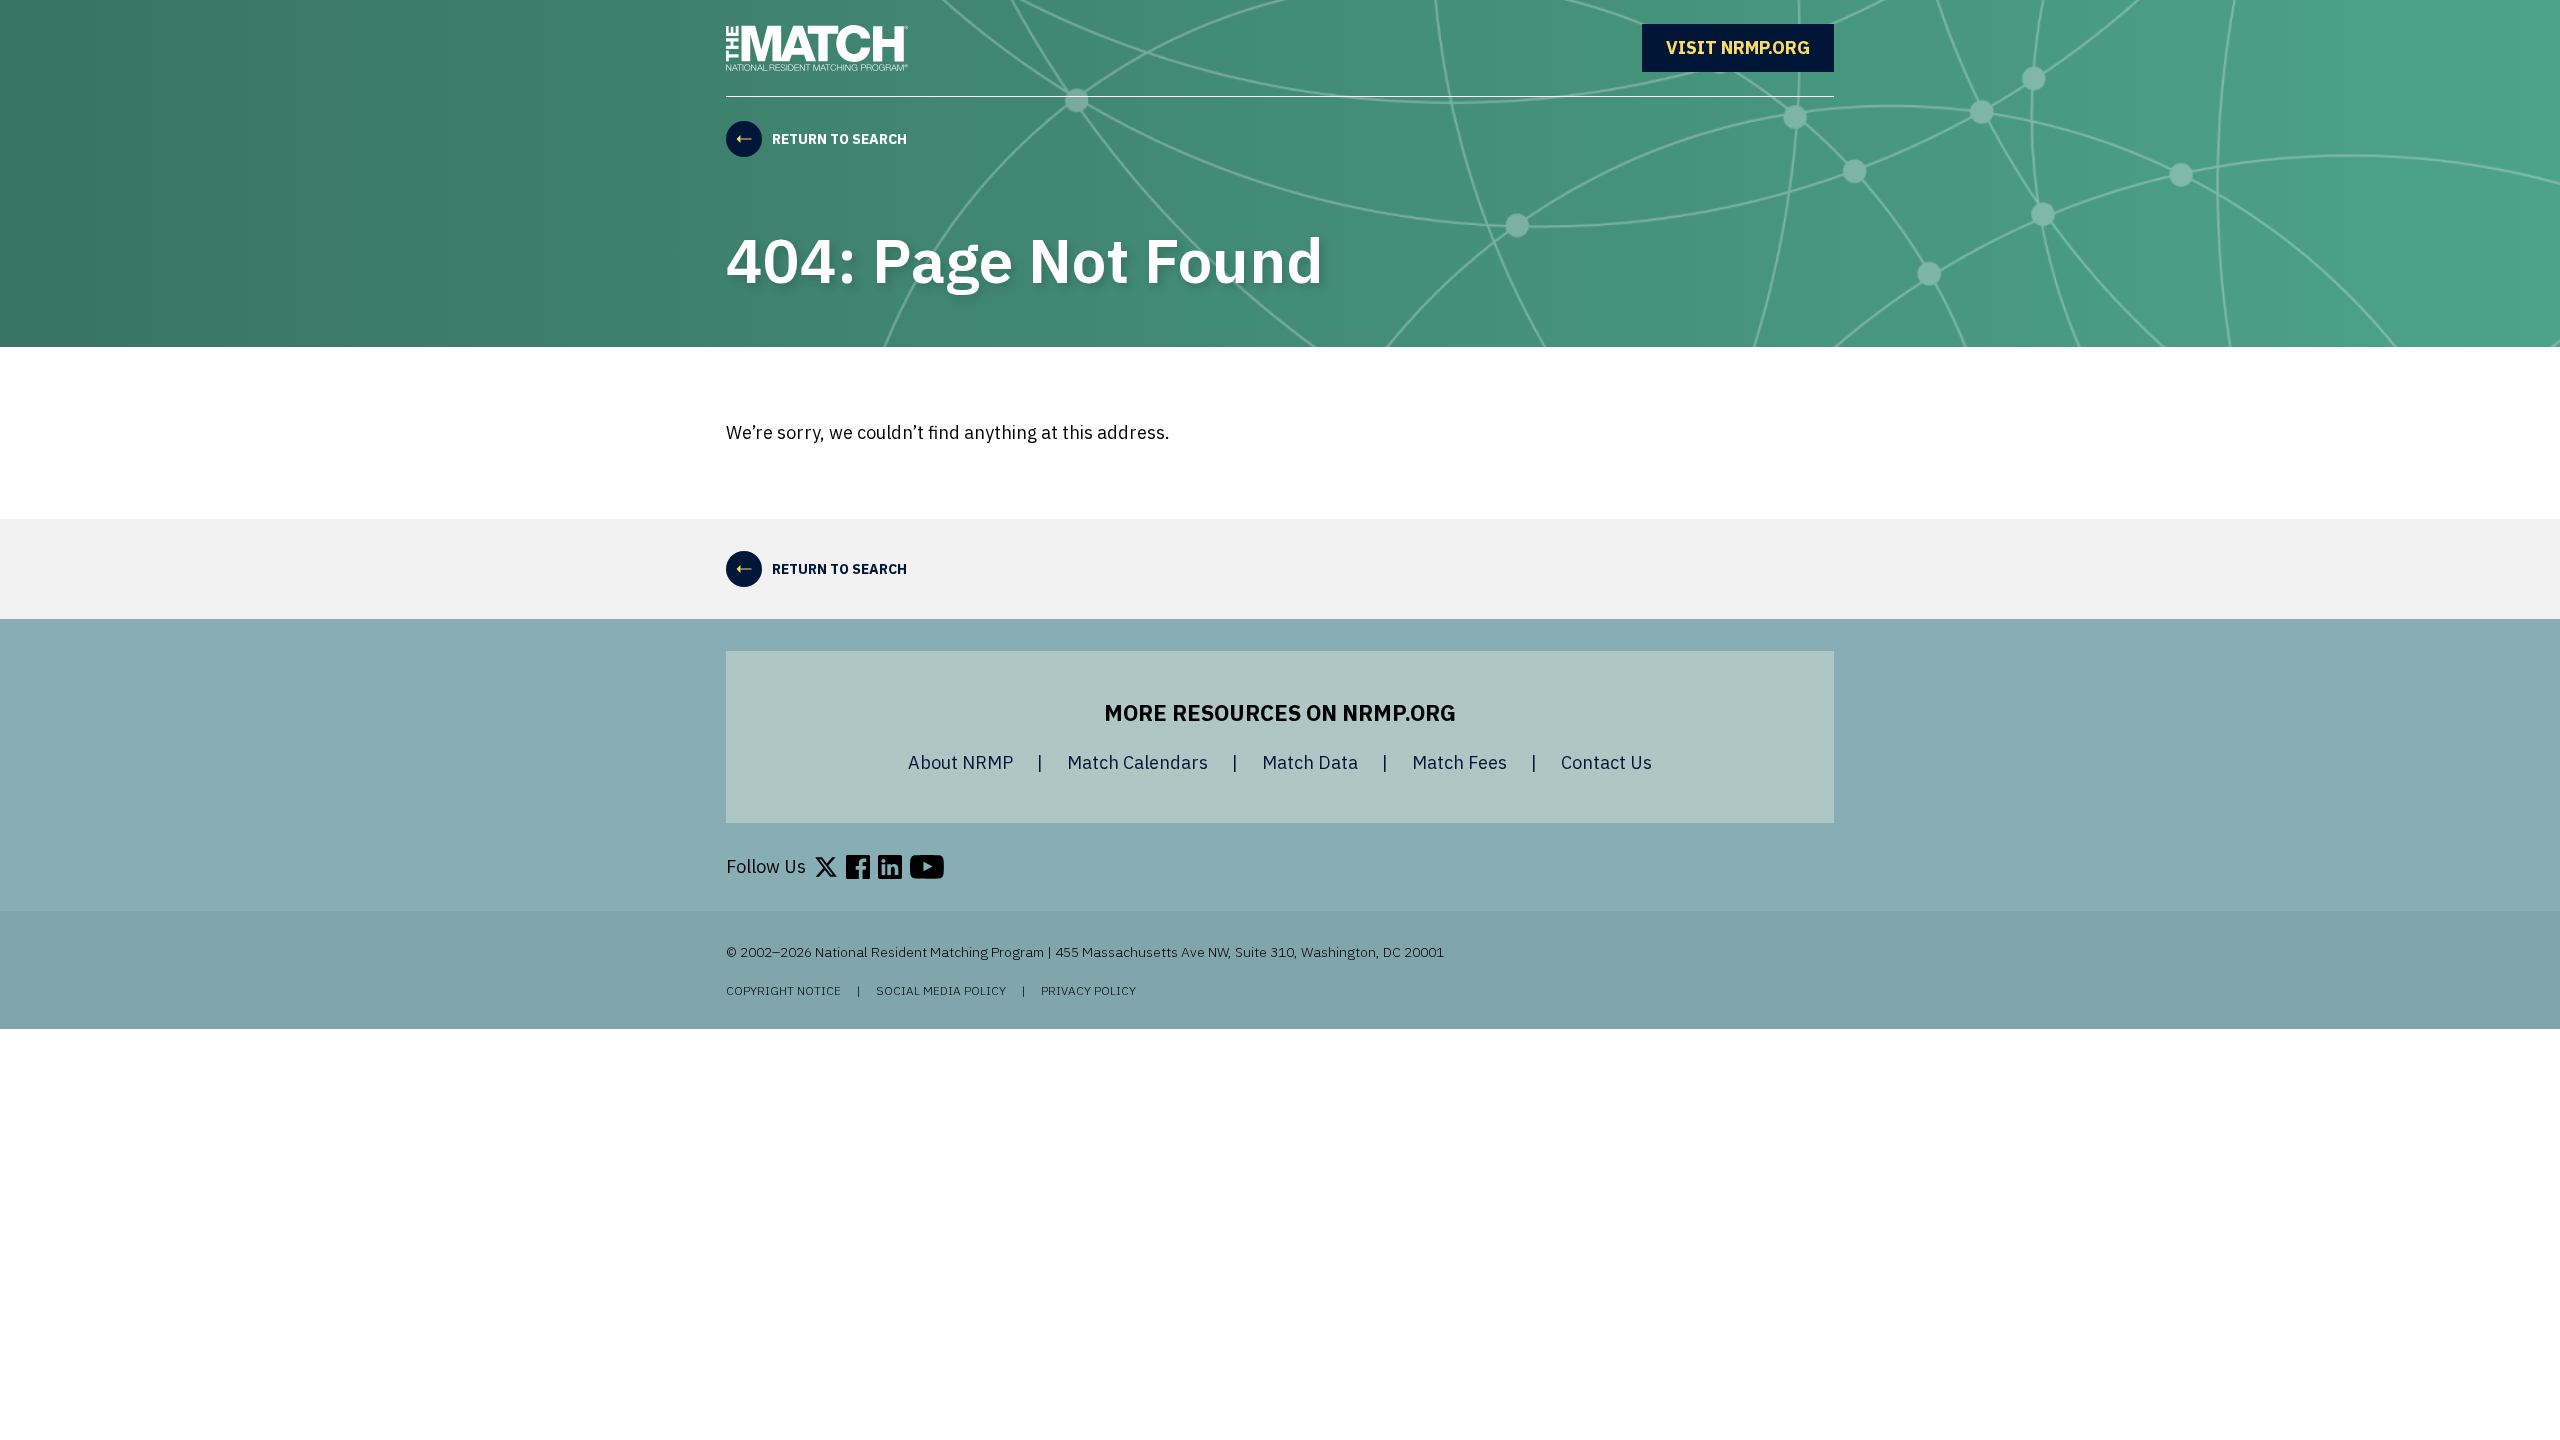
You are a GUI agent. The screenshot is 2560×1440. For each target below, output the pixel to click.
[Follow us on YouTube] (927, 867)
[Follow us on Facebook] (858, 867)
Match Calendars (1137, 762)
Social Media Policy (941, 991)
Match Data (1310, 762)
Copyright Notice (783, 991)
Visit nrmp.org (1750, 47)
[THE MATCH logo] (817, 48)
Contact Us (1606, 762)
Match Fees (1459, 762)
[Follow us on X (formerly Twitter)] (826, 867)
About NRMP (960, 762)
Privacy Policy (1088, 991)
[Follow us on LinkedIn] (890, 867)
